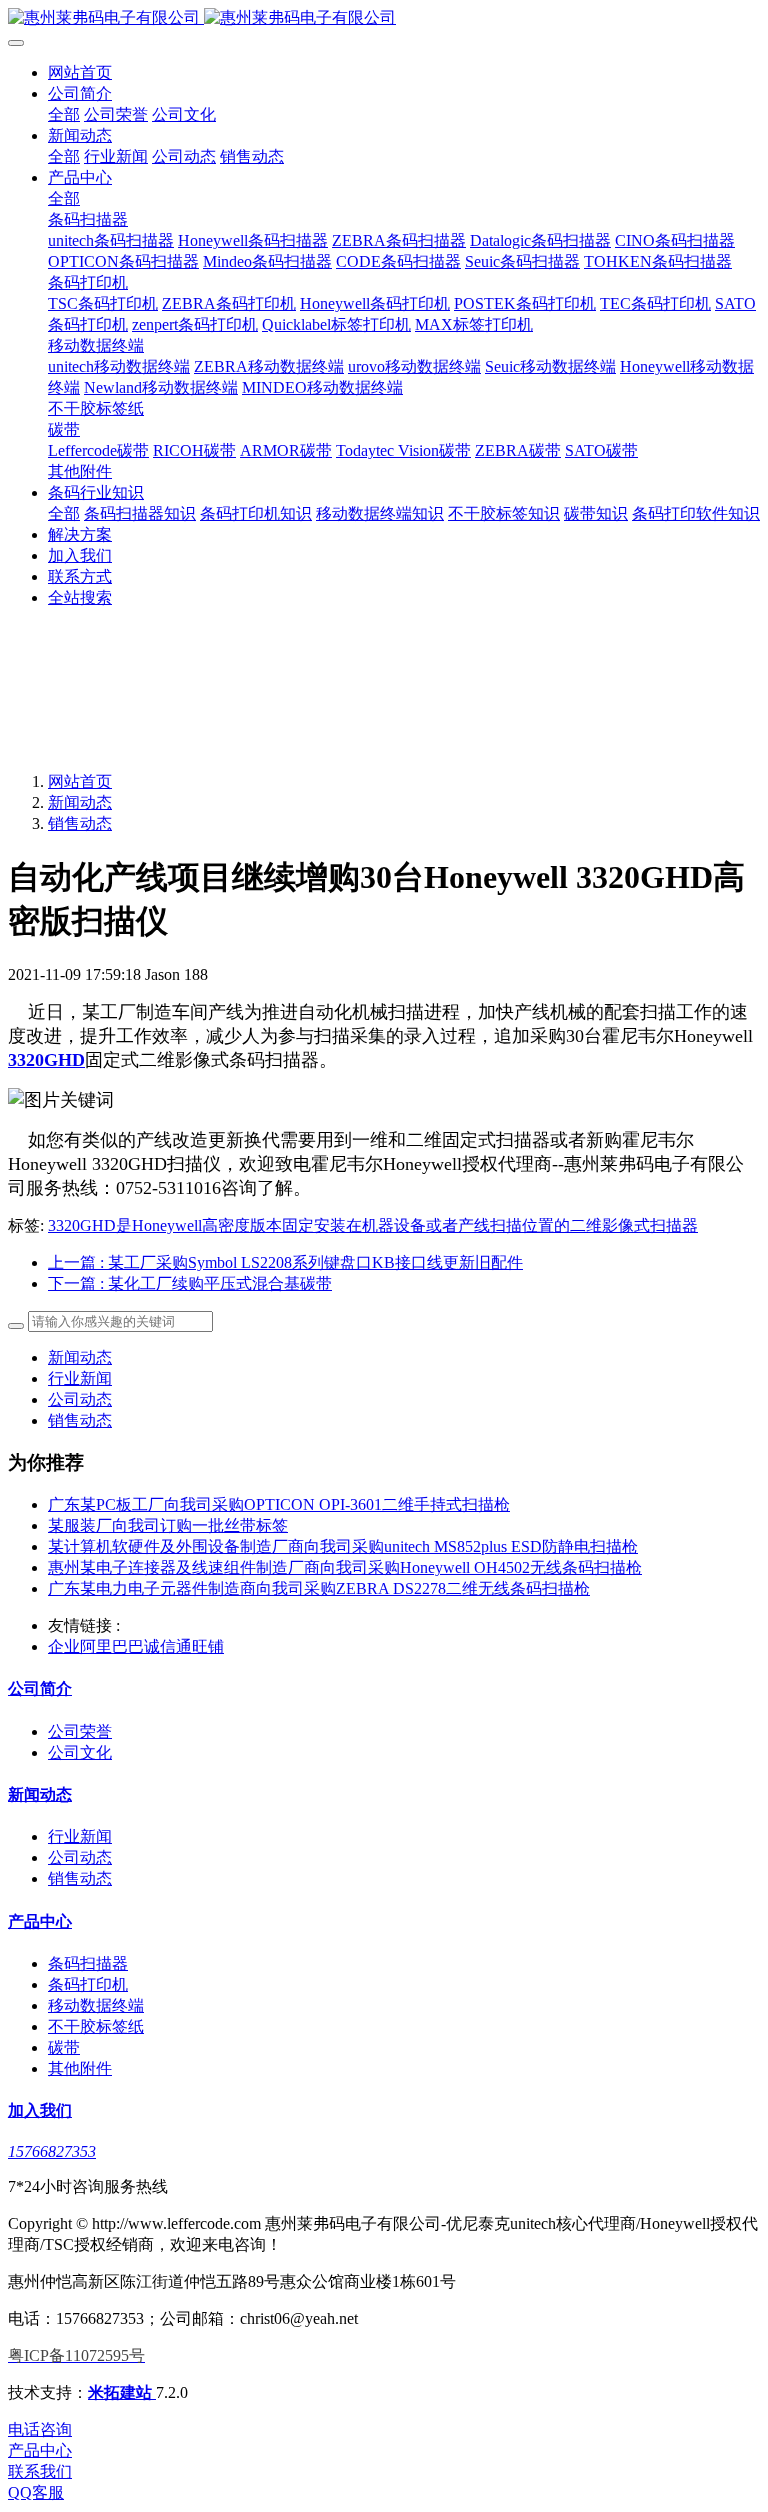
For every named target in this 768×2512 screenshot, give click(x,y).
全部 (64, 114)
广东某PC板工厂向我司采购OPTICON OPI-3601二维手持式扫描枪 (279, 1504)
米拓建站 (122, 2392)
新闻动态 (80, 802)
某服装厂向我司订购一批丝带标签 (168, 1525)
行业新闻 (80, 1378)
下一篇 (190, 1283)
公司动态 (80, 1399)
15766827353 (52, 2151)
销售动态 (80, 823)
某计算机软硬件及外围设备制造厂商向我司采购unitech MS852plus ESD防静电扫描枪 (343, 1546)
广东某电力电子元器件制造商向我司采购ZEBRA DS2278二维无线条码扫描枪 (319, 1588)
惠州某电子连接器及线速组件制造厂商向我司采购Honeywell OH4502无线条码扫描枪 (345, 1567)
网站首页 (80, 72)
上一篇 (285, 1262)
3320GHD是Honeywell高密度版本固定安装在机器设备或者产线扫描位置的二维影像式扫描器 (373, 1225)
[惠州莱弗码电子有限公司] (384, 18)
